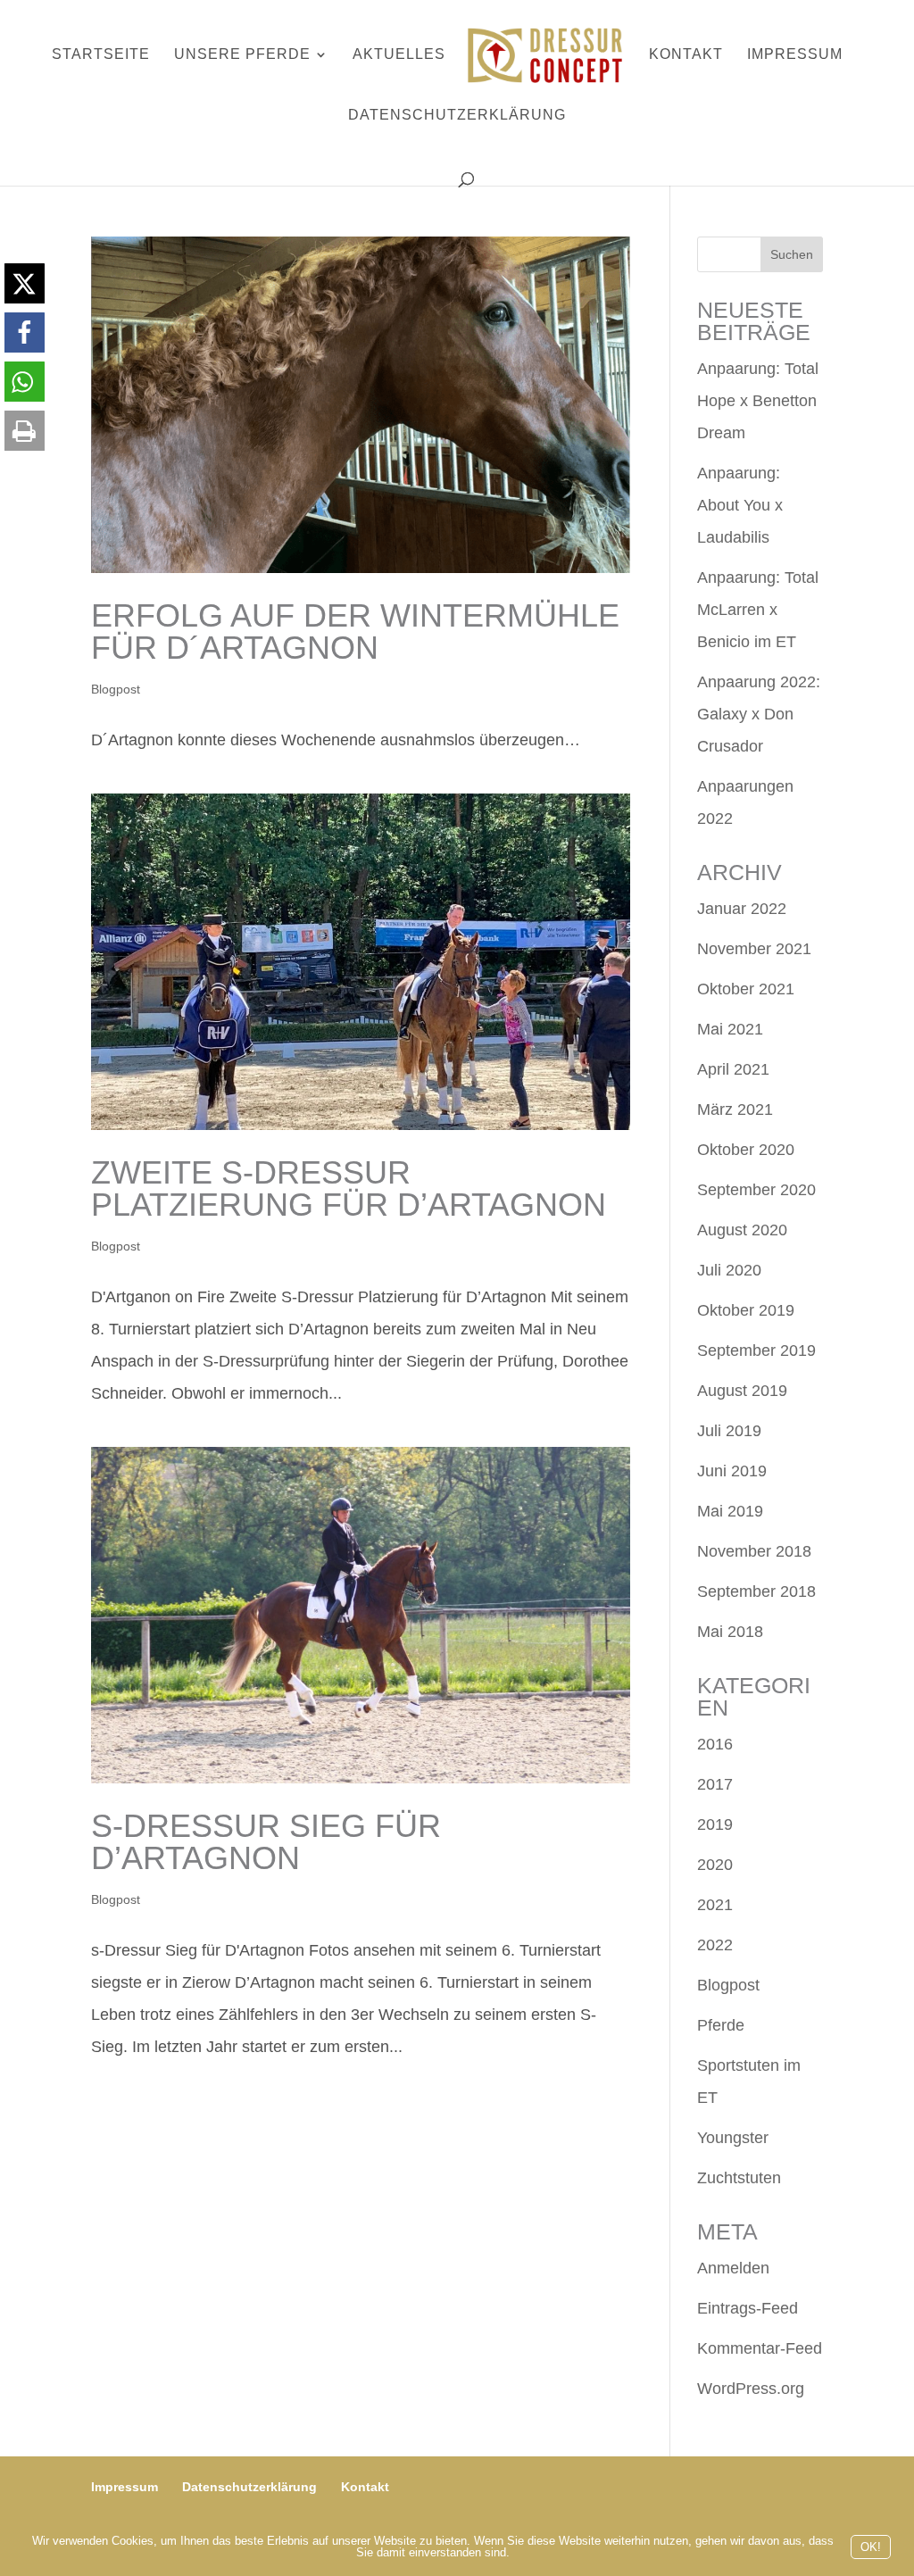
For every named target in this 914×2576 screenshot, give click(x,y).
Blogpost (116, 689)
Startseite (101, 55)
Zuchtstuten (739, 2178)
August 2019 (742, 1391)
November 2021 (754, 949)
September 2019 (756, 1350)
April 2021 (733, 1069)
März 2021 (735, 1109)
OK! (871, 2547)
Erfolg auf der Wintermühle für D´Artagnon (355, 632)
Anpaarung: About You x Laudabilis (740, 505)
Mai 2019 (730, 1511)
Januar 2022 (742, 909)
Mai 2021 (730, 1029)
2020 (715, 1865)
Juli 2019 (729, 1431)
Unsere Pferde (242, 55)
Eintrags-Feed (748, 2308)
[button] (25, 283)
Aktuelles (399, 55)
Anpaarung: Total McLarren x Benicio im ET (758, 610)
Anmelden (733, 2268)
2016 (715, 1744)
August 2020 (742, 1230)
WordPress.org (751, 2389)
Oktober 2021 (746, 989)
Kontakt (686, 55)
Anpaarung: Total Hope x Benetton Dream (758, 401)
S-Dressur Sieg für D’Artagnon (266, 1842)
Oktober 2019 (746, 1310)
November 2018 (754, 1551)
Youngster (733, 2138)
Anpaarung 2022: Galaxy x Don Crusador (759, 714)
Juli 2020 (729, 1270)
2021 (715, 1905)
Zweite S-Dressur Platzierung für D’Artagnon (349, 1188)
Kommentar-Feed (760, 2348)
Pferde (721, 2025)
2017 (715, 1784)
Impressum (795, 55)
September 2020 (756, 1190)
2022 (715, 1945)
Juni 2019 (732, 1471)
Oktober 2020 (746, 1150)
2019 (715, 1824)
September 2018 (756, 1591)
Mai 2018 (730, 1632)
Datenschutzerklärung (457, 116)
